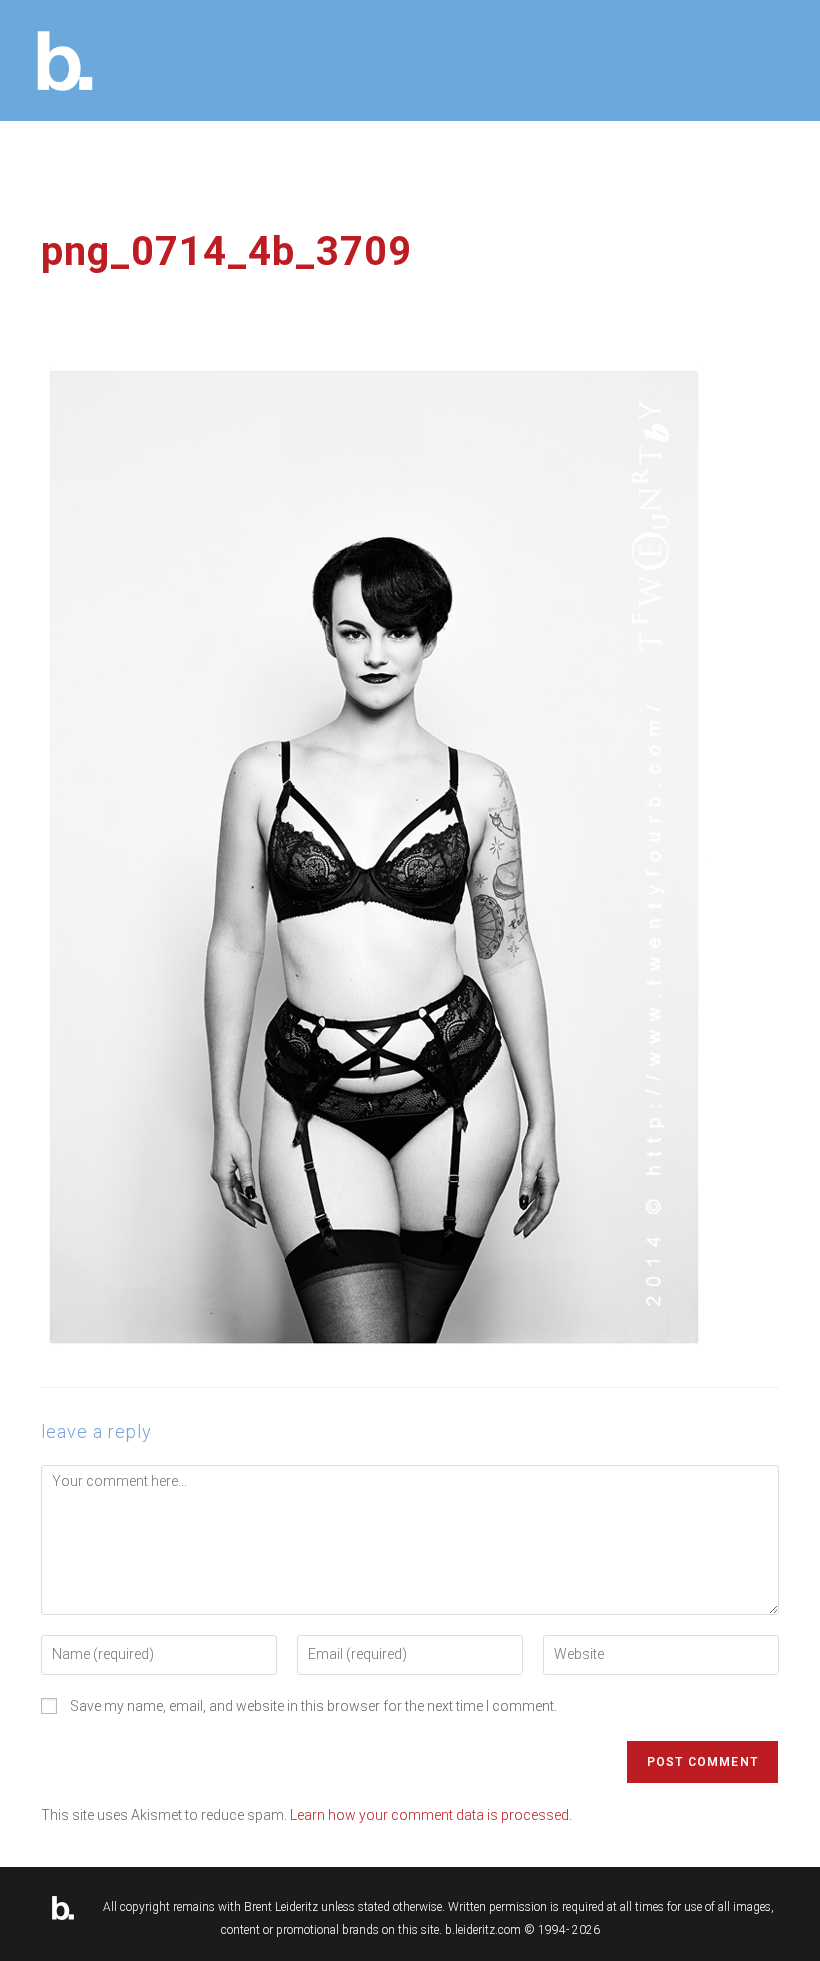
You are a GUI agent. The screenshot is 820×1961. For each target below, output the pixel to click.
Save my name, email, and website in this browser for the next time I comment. (313, 1706)
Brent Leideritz (281, 1907)
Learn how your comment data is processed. (431, 1815)
